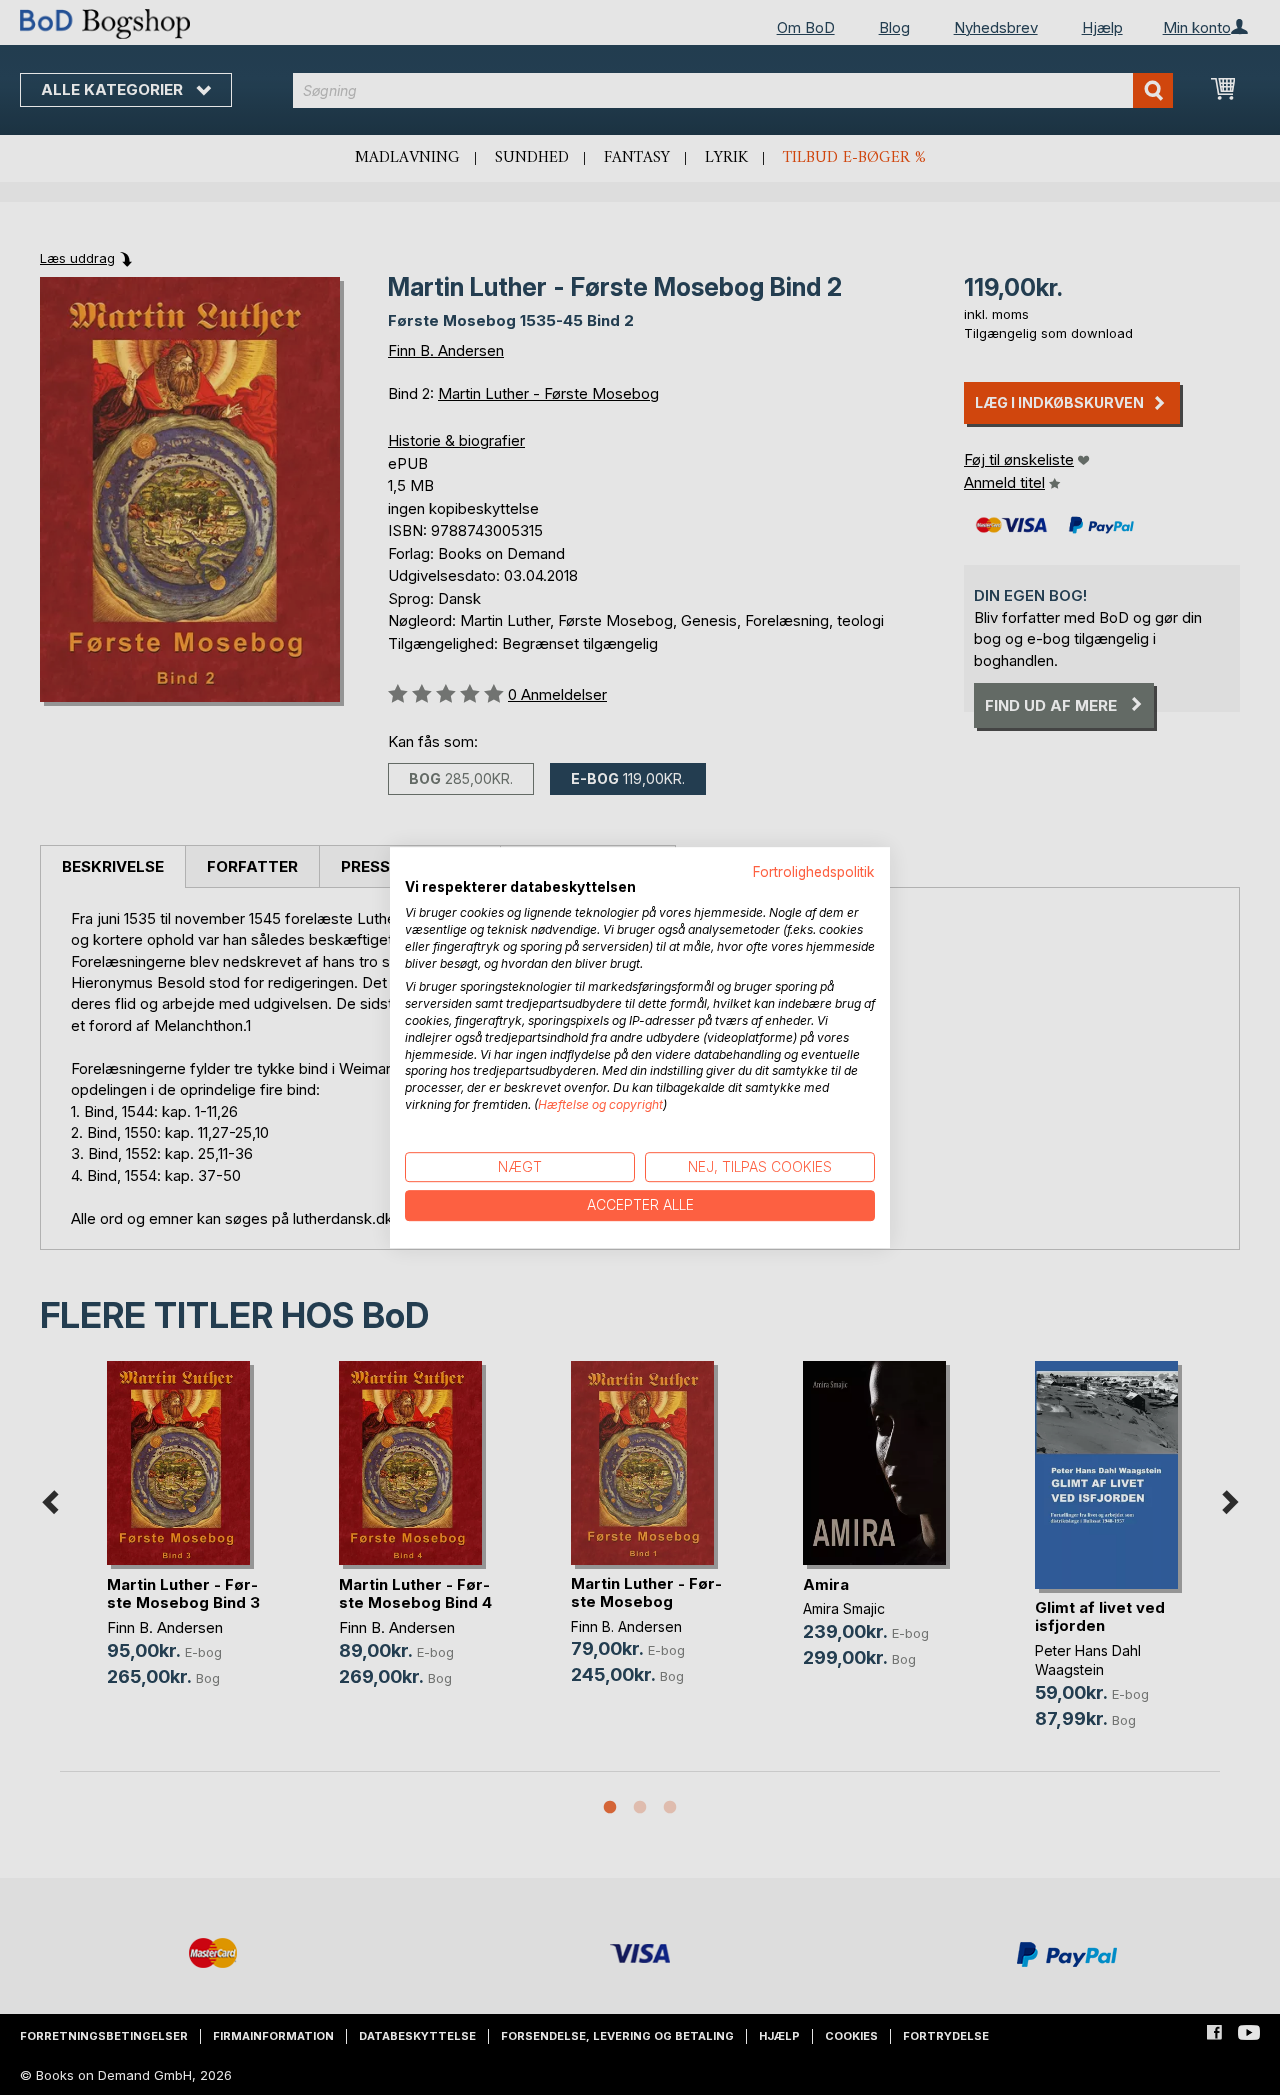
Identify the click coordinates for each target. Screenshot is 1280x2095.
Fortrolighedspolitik (814, 872)
